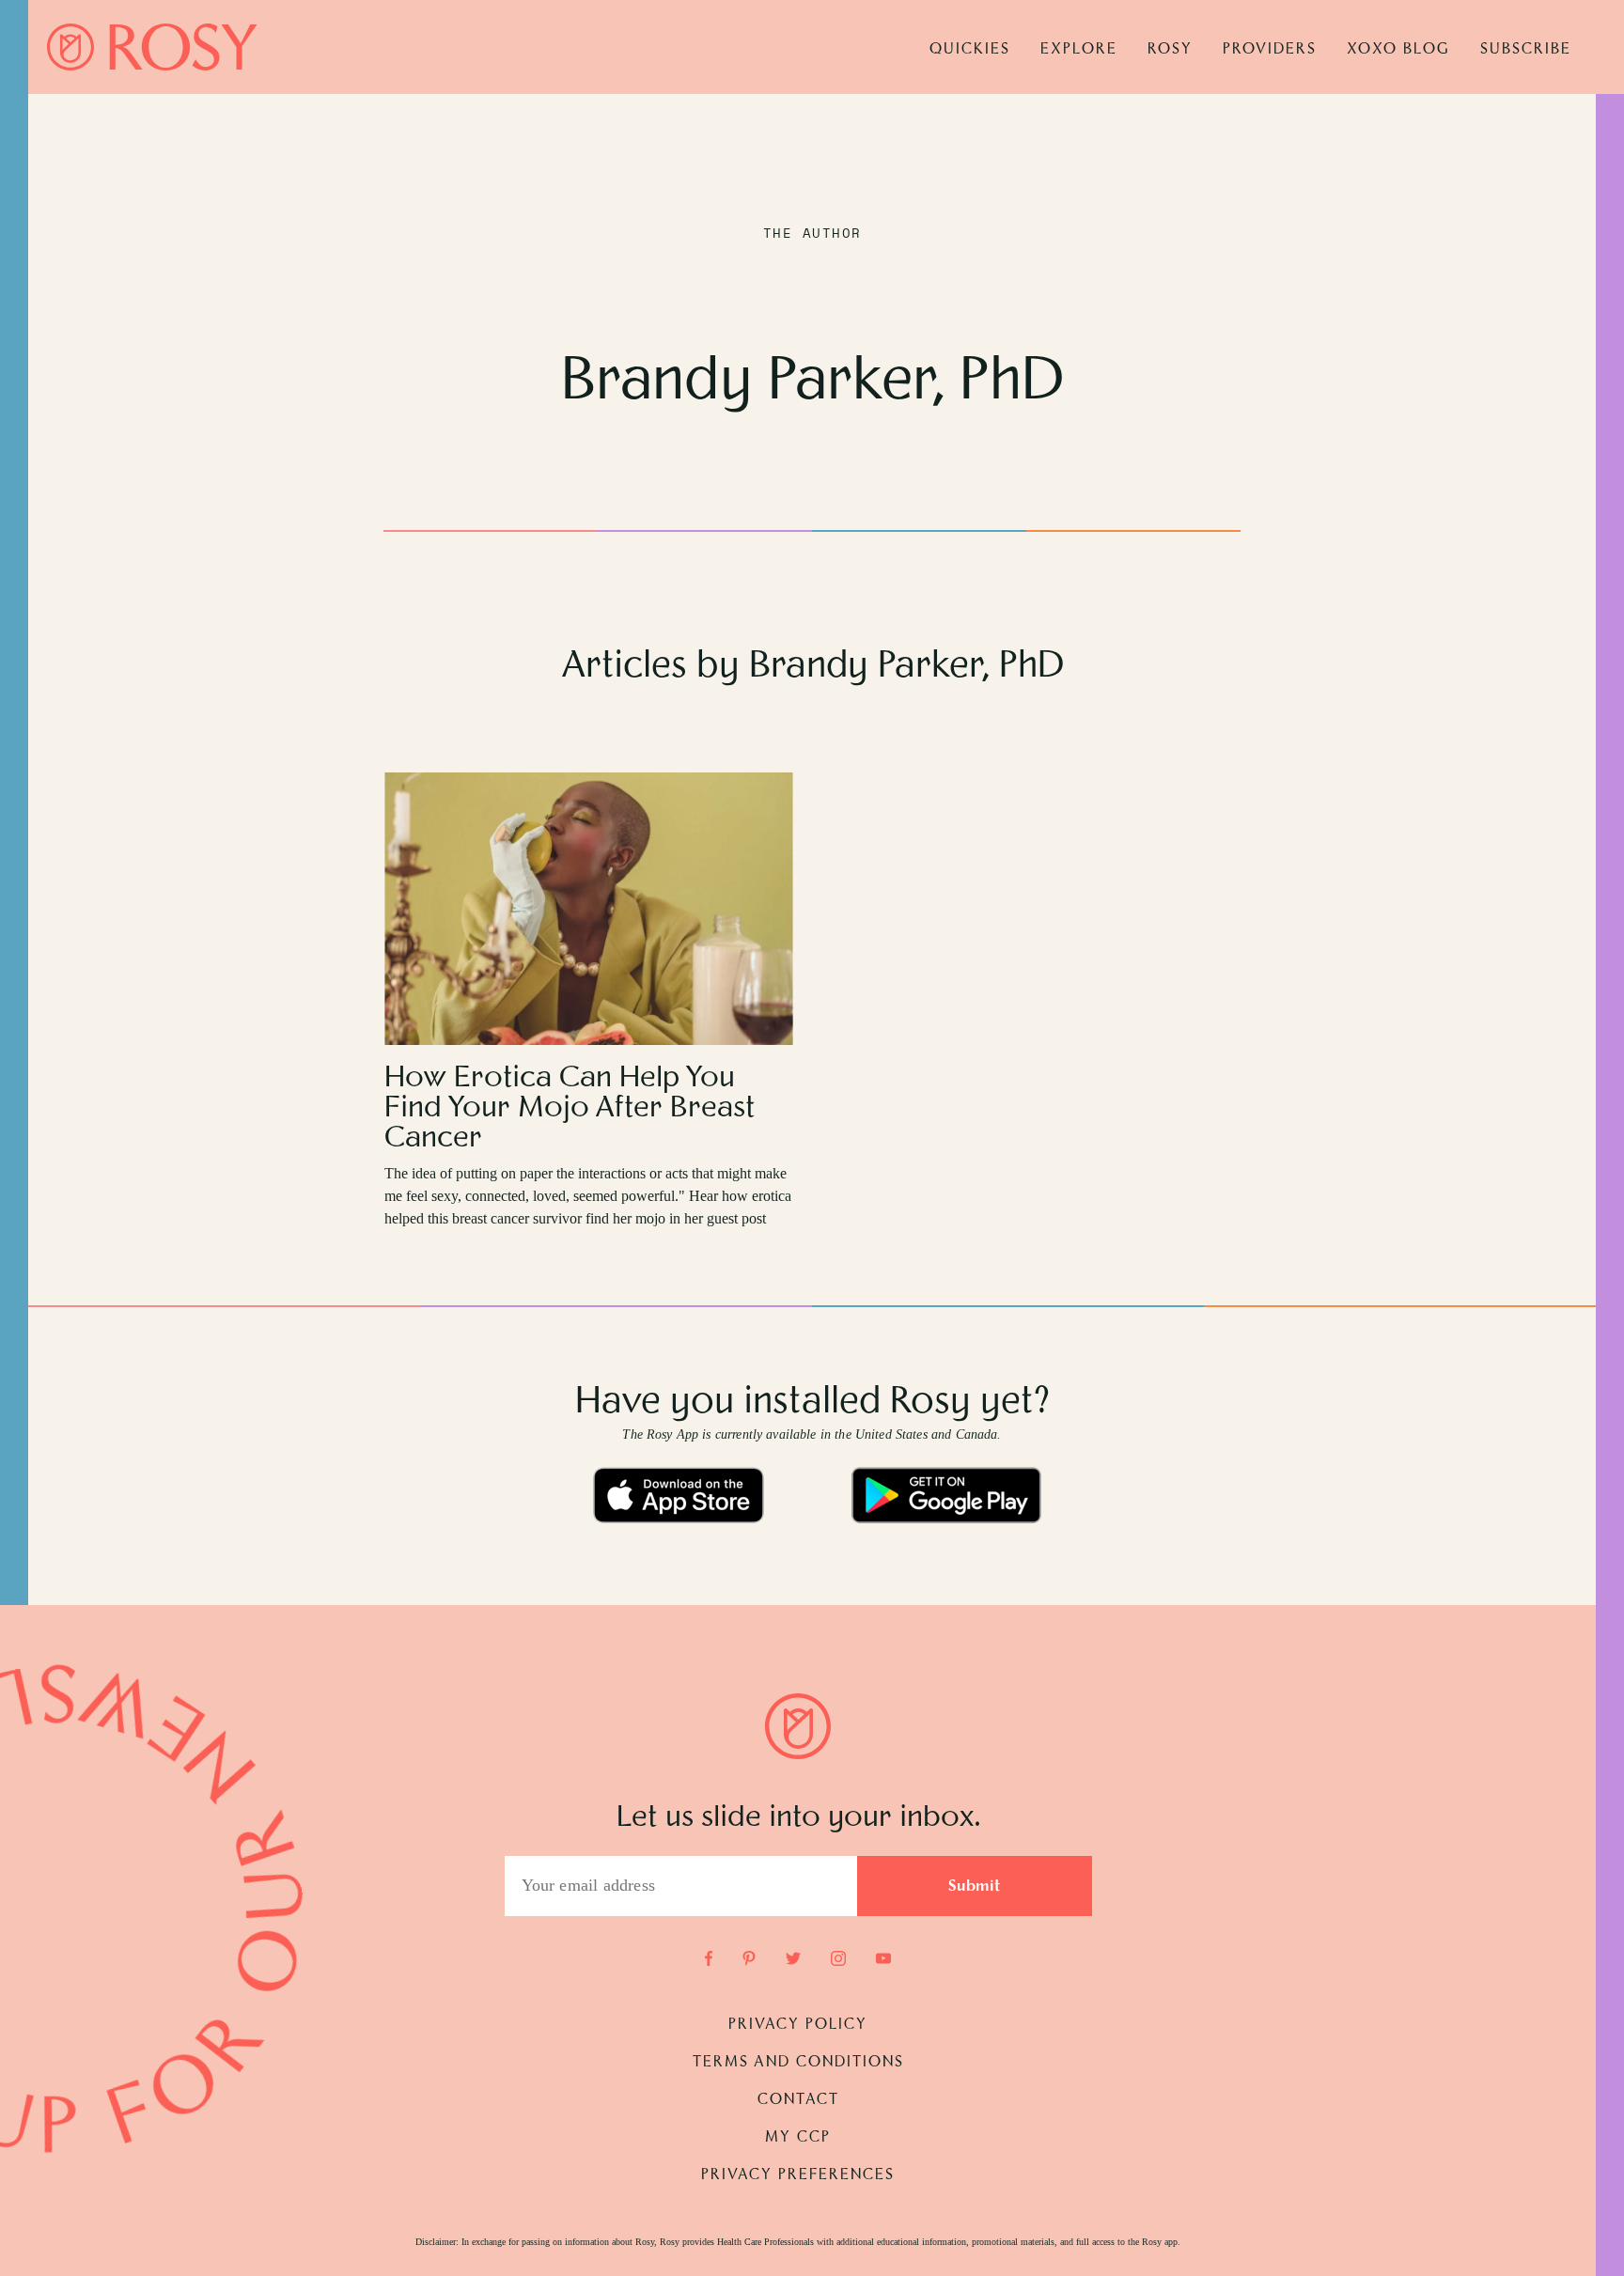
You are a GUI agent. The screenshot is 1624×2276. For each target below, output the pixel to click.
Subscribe (1526, 50)
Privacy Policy (798, 2025)
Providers (1270, 50)
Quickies (970, 50)
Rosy (1170, 50)
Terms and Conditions (798, 2063)
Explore (1079, 50)
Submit (975, 1887)
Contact (798, 2100)
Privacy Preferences (798, 2175)
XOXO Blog (1398, 50)
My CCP (798, 2138)
